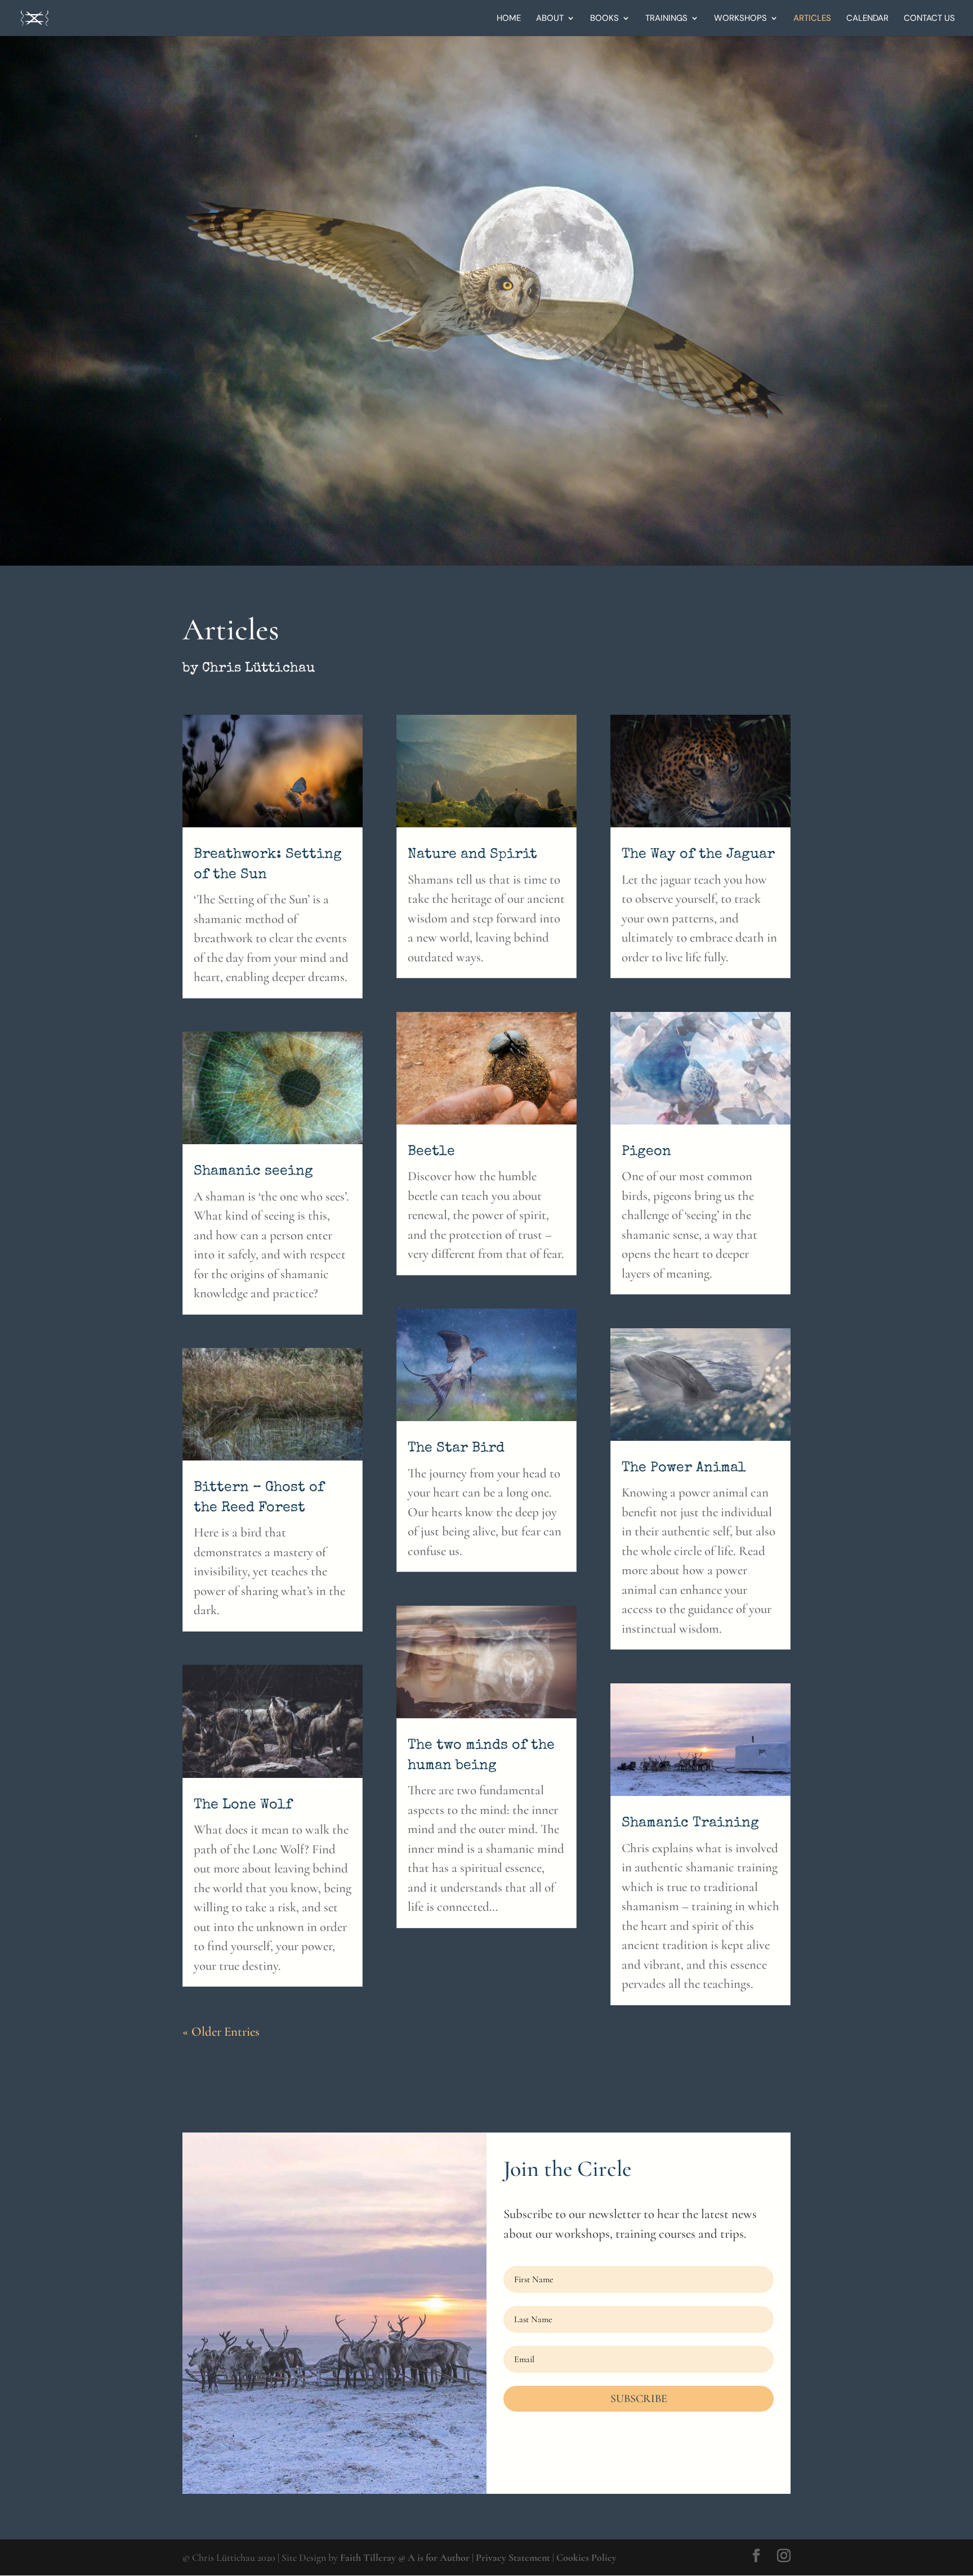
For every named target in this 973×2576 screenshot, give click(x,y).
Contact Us (929, 19)
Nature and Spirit (472, 855)
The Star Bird (456, 1448)
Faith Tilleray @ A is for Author (405, 2557)
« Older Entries (221, 2032)
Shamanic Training (690, 1823)
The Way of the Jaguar (698, 855)
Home (509, 19)
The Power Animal (684, 1468)
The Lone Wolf (243, 1805)
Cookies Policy (586, 2557)
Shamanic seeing (253, 1171)
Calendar (867, 19)
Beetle (431, 1152)
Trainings (666, 19)
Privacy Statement (513, 2557)
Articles (812, 19)
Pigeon (646, 1152)
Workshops (740, 19)
